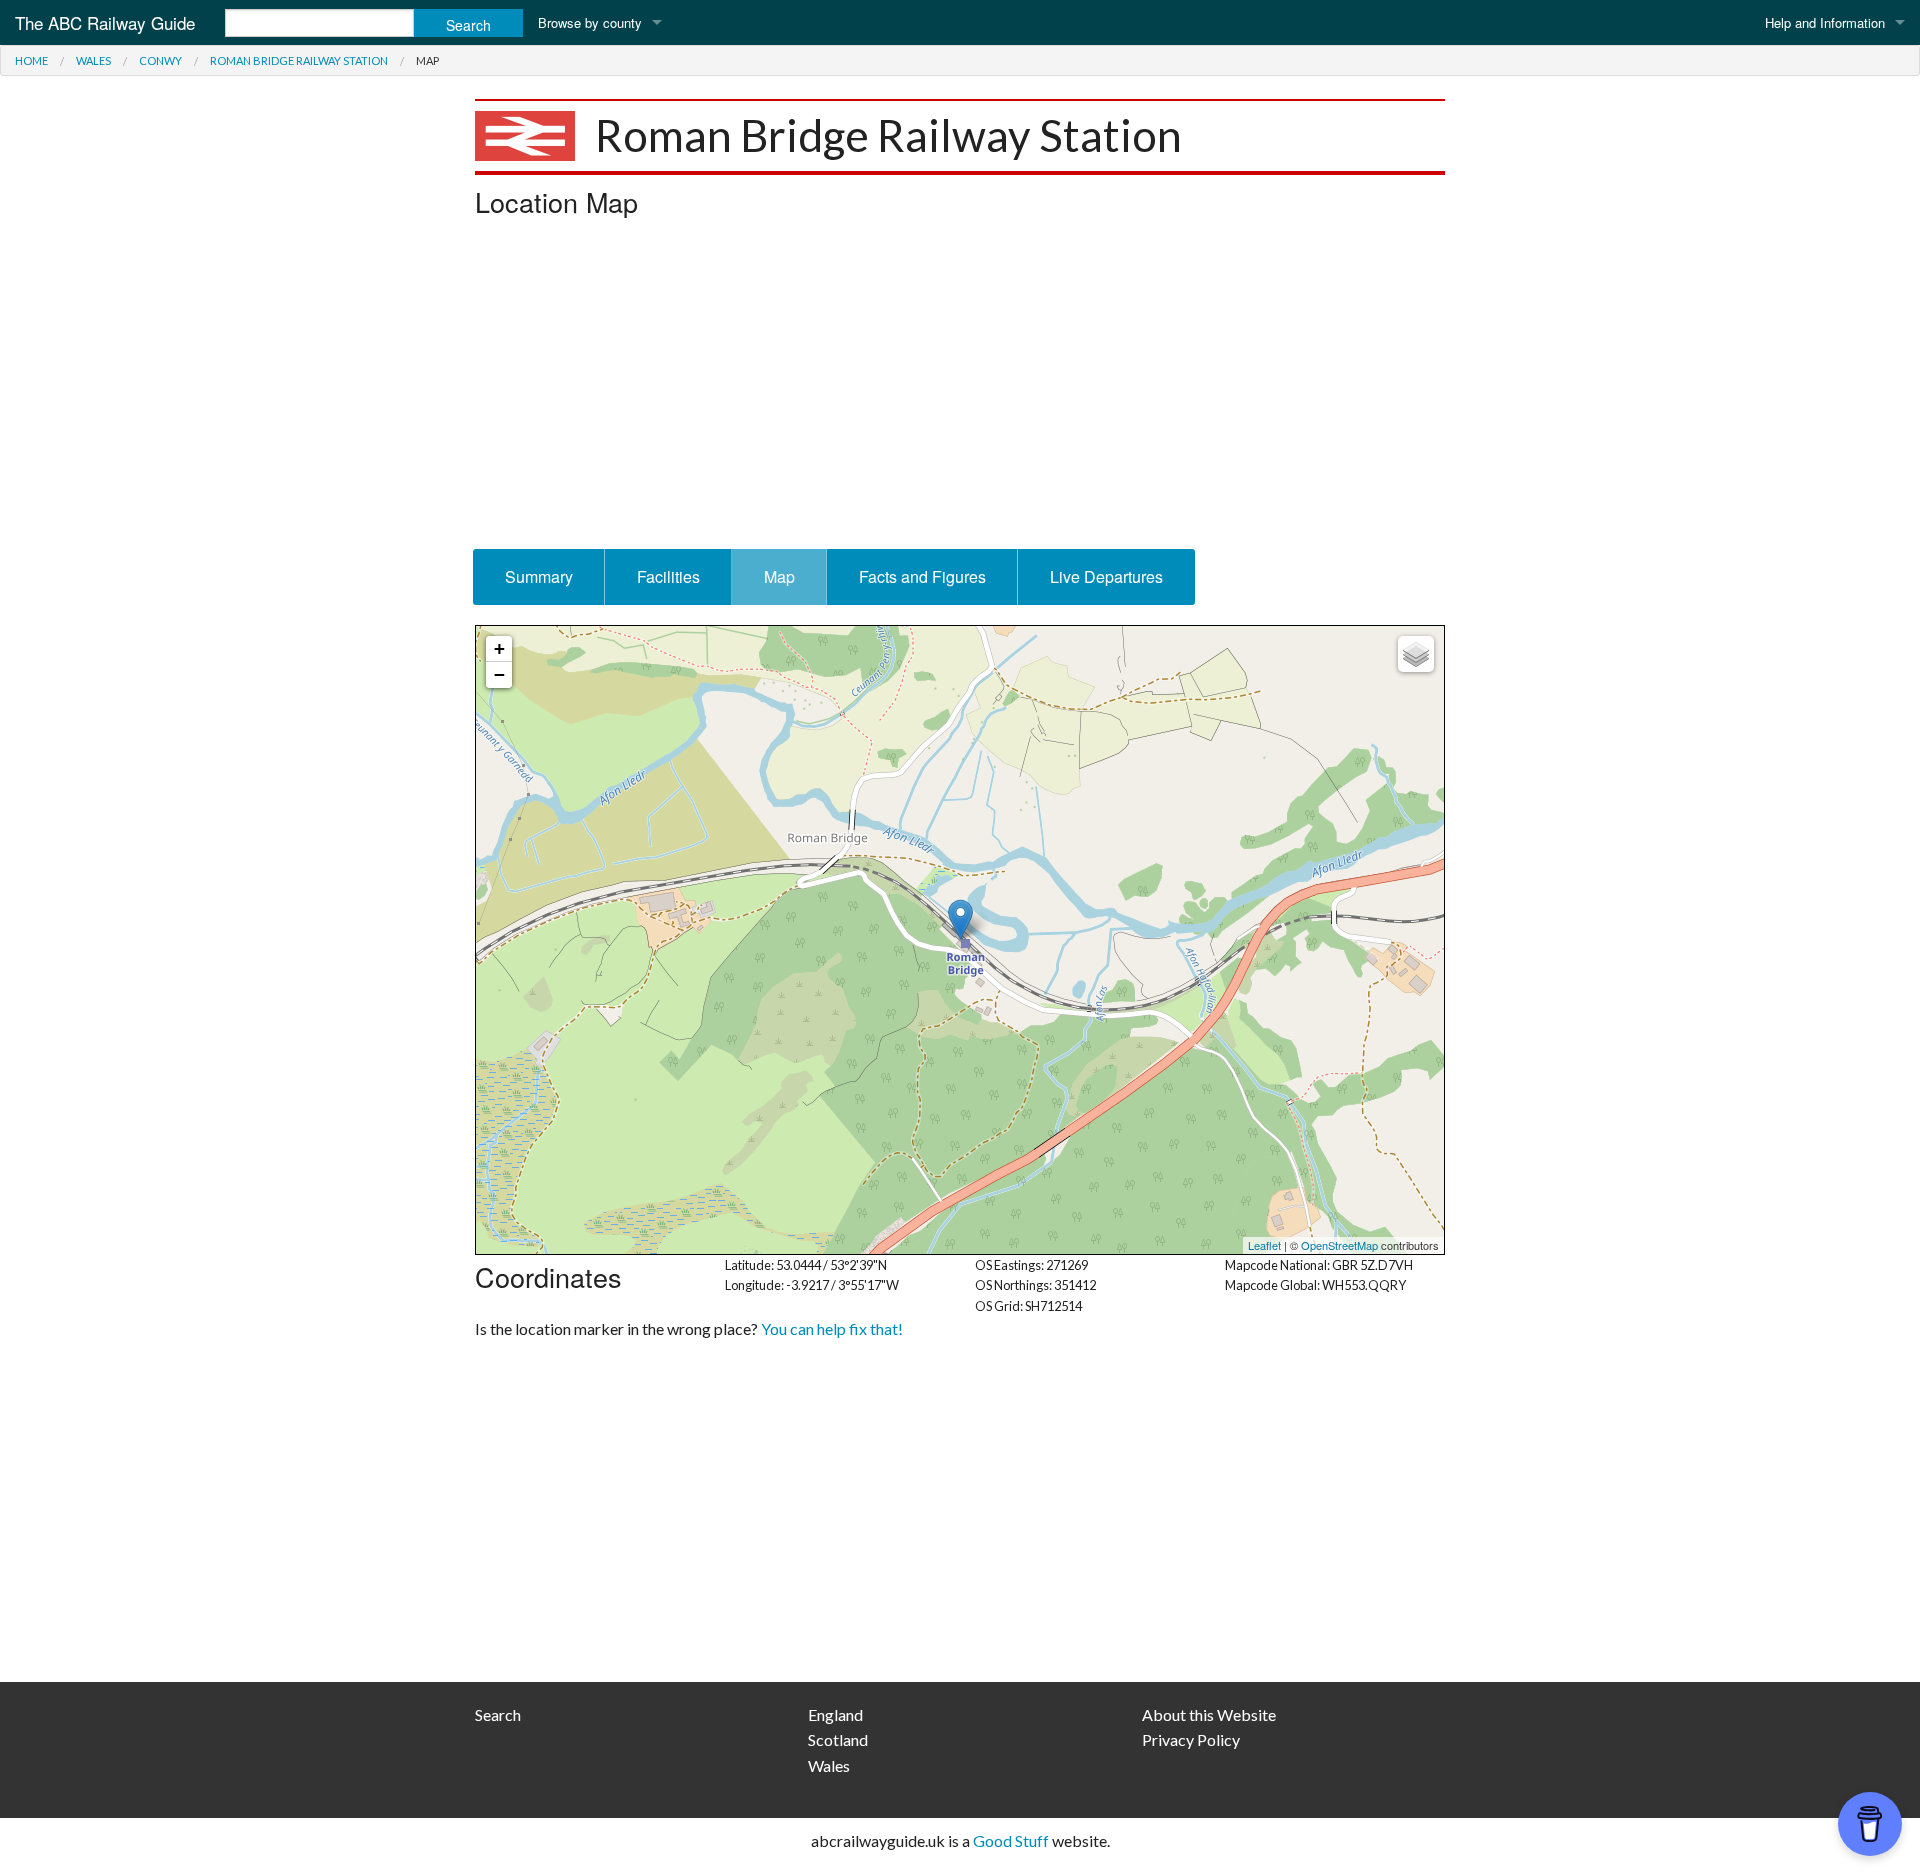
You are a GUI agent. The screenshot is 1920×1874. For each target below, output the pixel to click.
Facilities (668, 576)
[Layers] (1416, 654)
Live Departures (1106, 576)
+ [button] (499, 648)
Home (31, 60)
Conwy (160, 60)
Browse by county (590, 22)
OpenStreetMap (1339, 1245)
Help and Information (1825, 22)
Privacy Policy (1191, 1739)
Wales (93, 60)
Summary (539, 576)
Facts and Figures (922, 576)
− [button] (499, 674)
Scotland (838, 1739)
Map (779, 576)
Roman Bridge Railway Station (299, 60)
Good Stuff (1011, 1840)
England (835, 1714)
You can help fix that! (832, 1328)
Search (498, 1714)
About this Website (1209, 1714)
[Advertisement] (960, 389)
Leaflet (1264, 1245)
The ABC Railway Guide (105, 22)
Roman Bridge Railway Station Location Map (957, 940)
